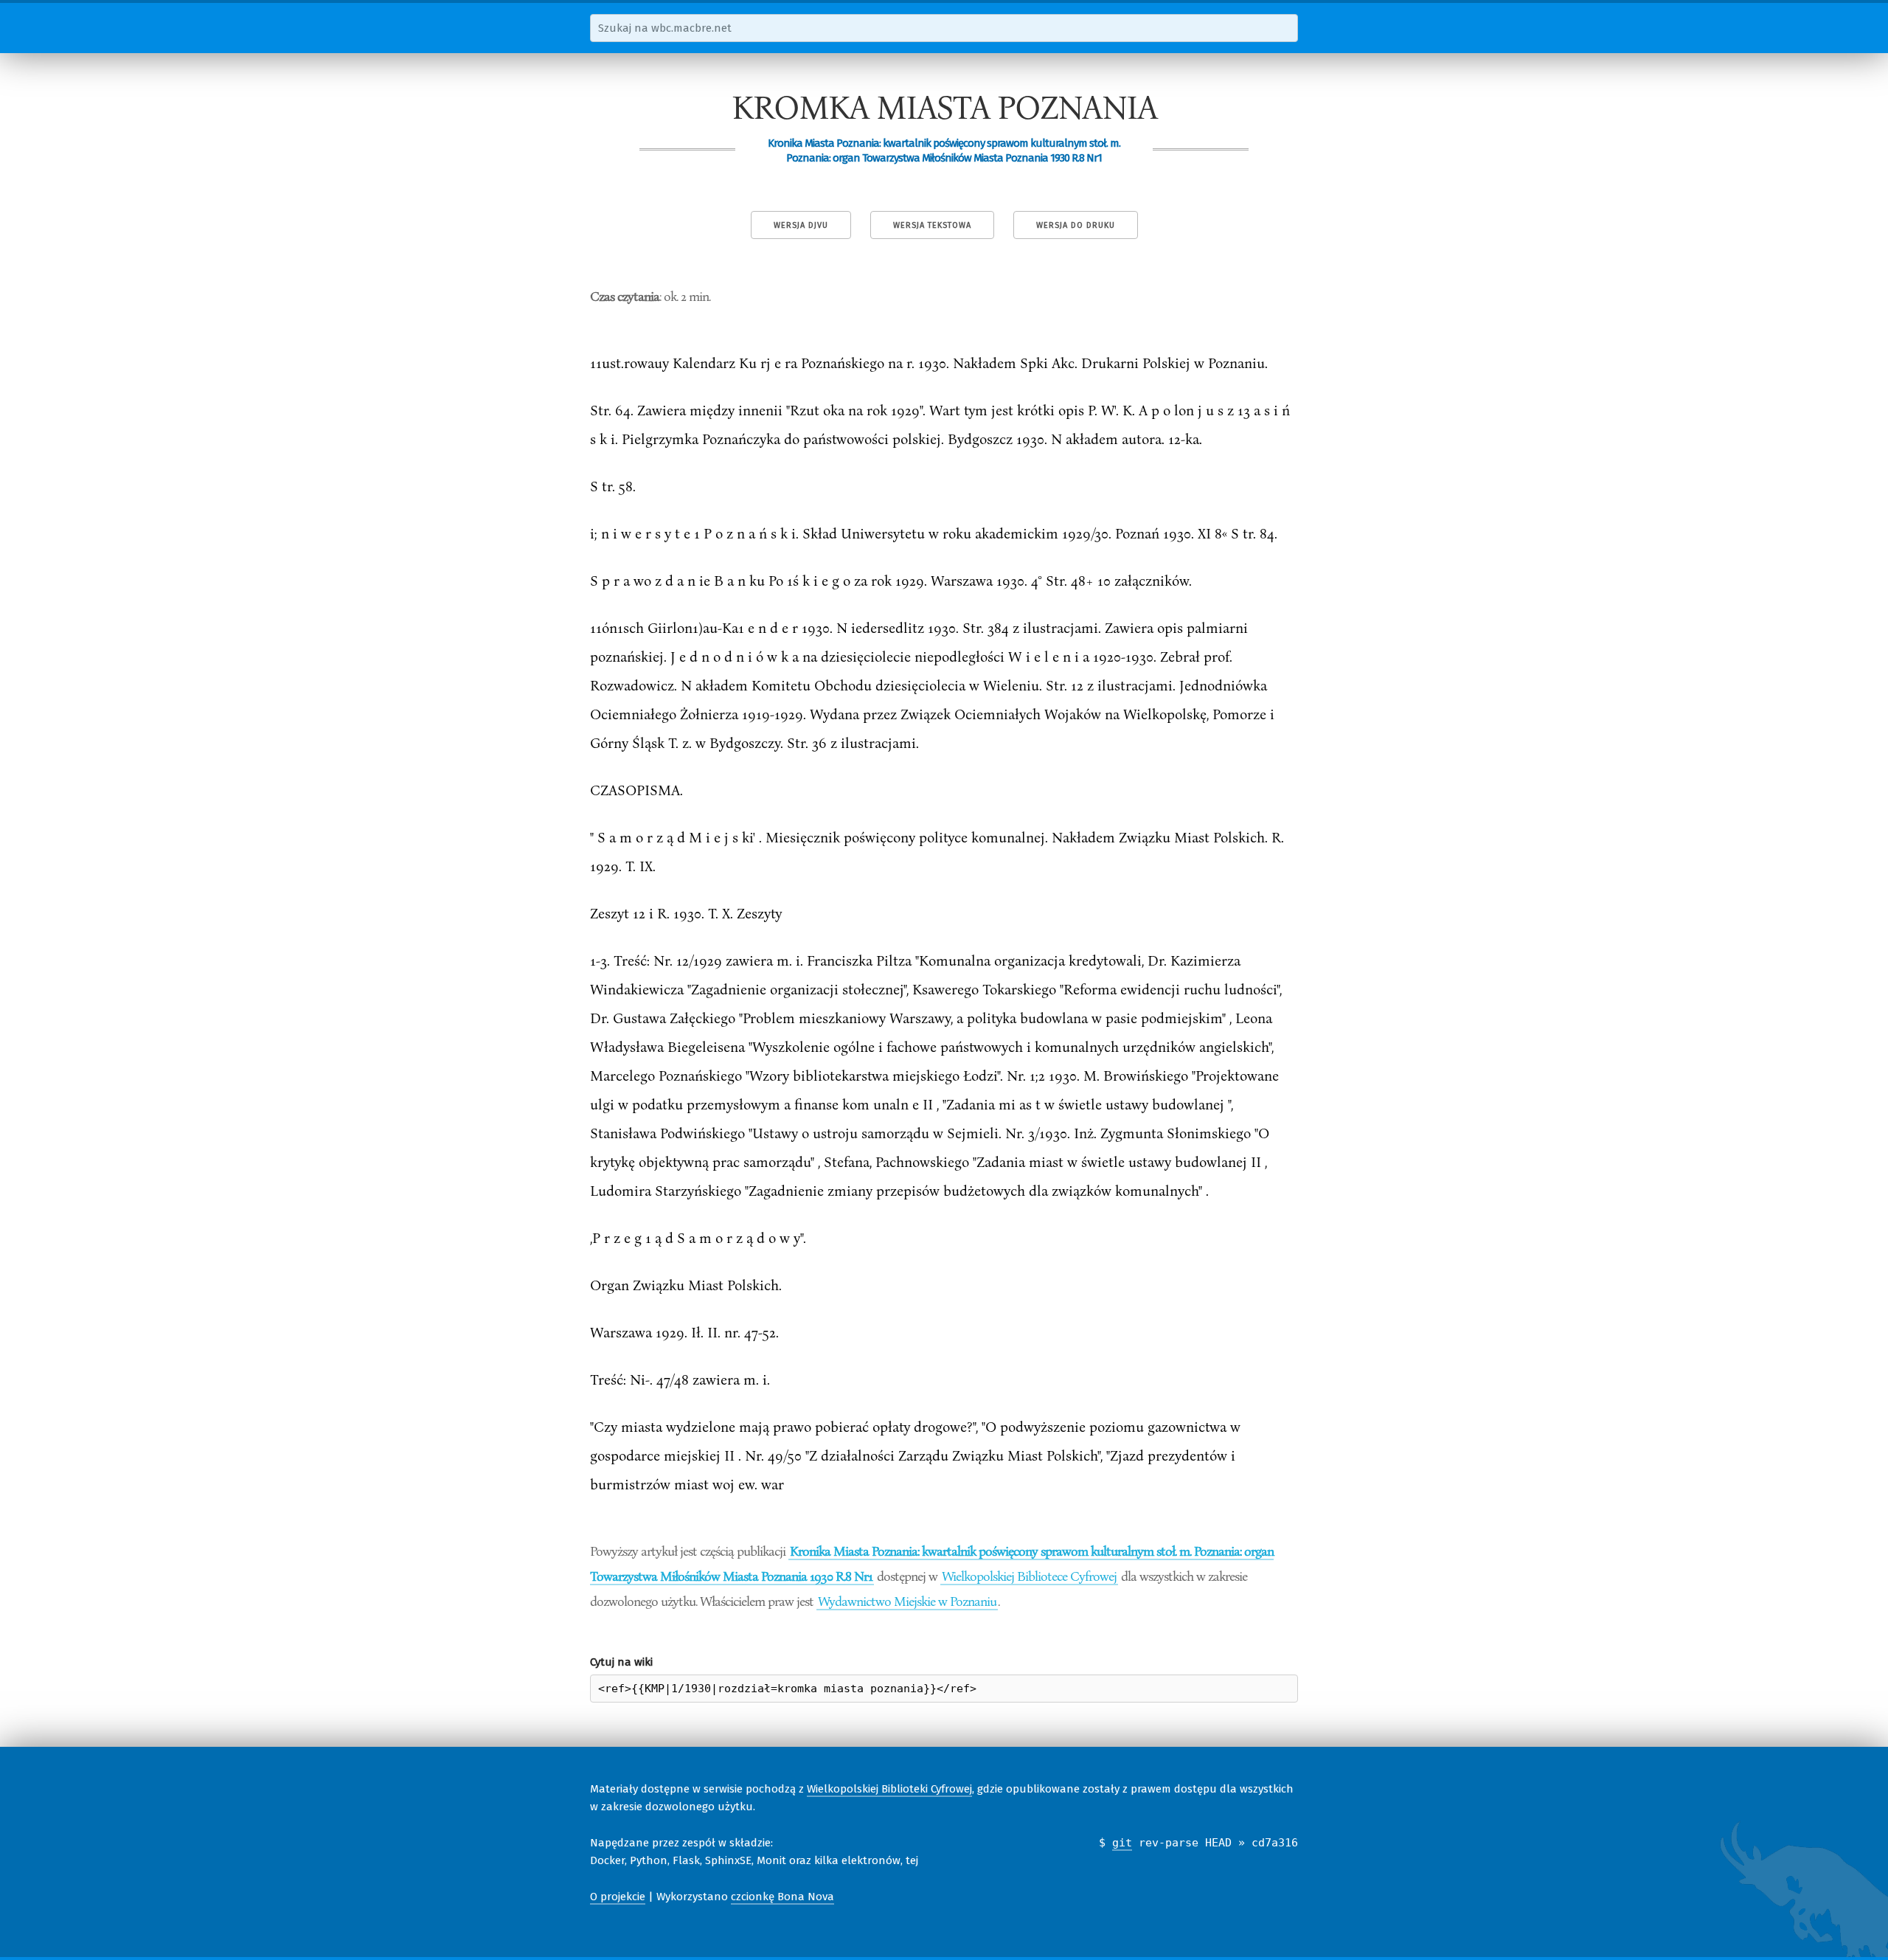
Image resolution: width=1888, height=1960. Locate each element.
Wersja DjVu (801, 225)
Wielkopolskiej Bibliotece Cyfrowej (1029, 1576)
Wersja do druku (1076, 225)
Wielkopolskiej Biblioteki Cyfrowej (889, 1789)
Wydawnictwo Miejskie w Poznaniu (907, 1601)
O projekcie (618, 1897)
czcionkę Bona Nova (782, 1897)
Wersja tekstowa (932, 225)
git (1122, 1843)
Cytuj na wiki (621, 1662)
